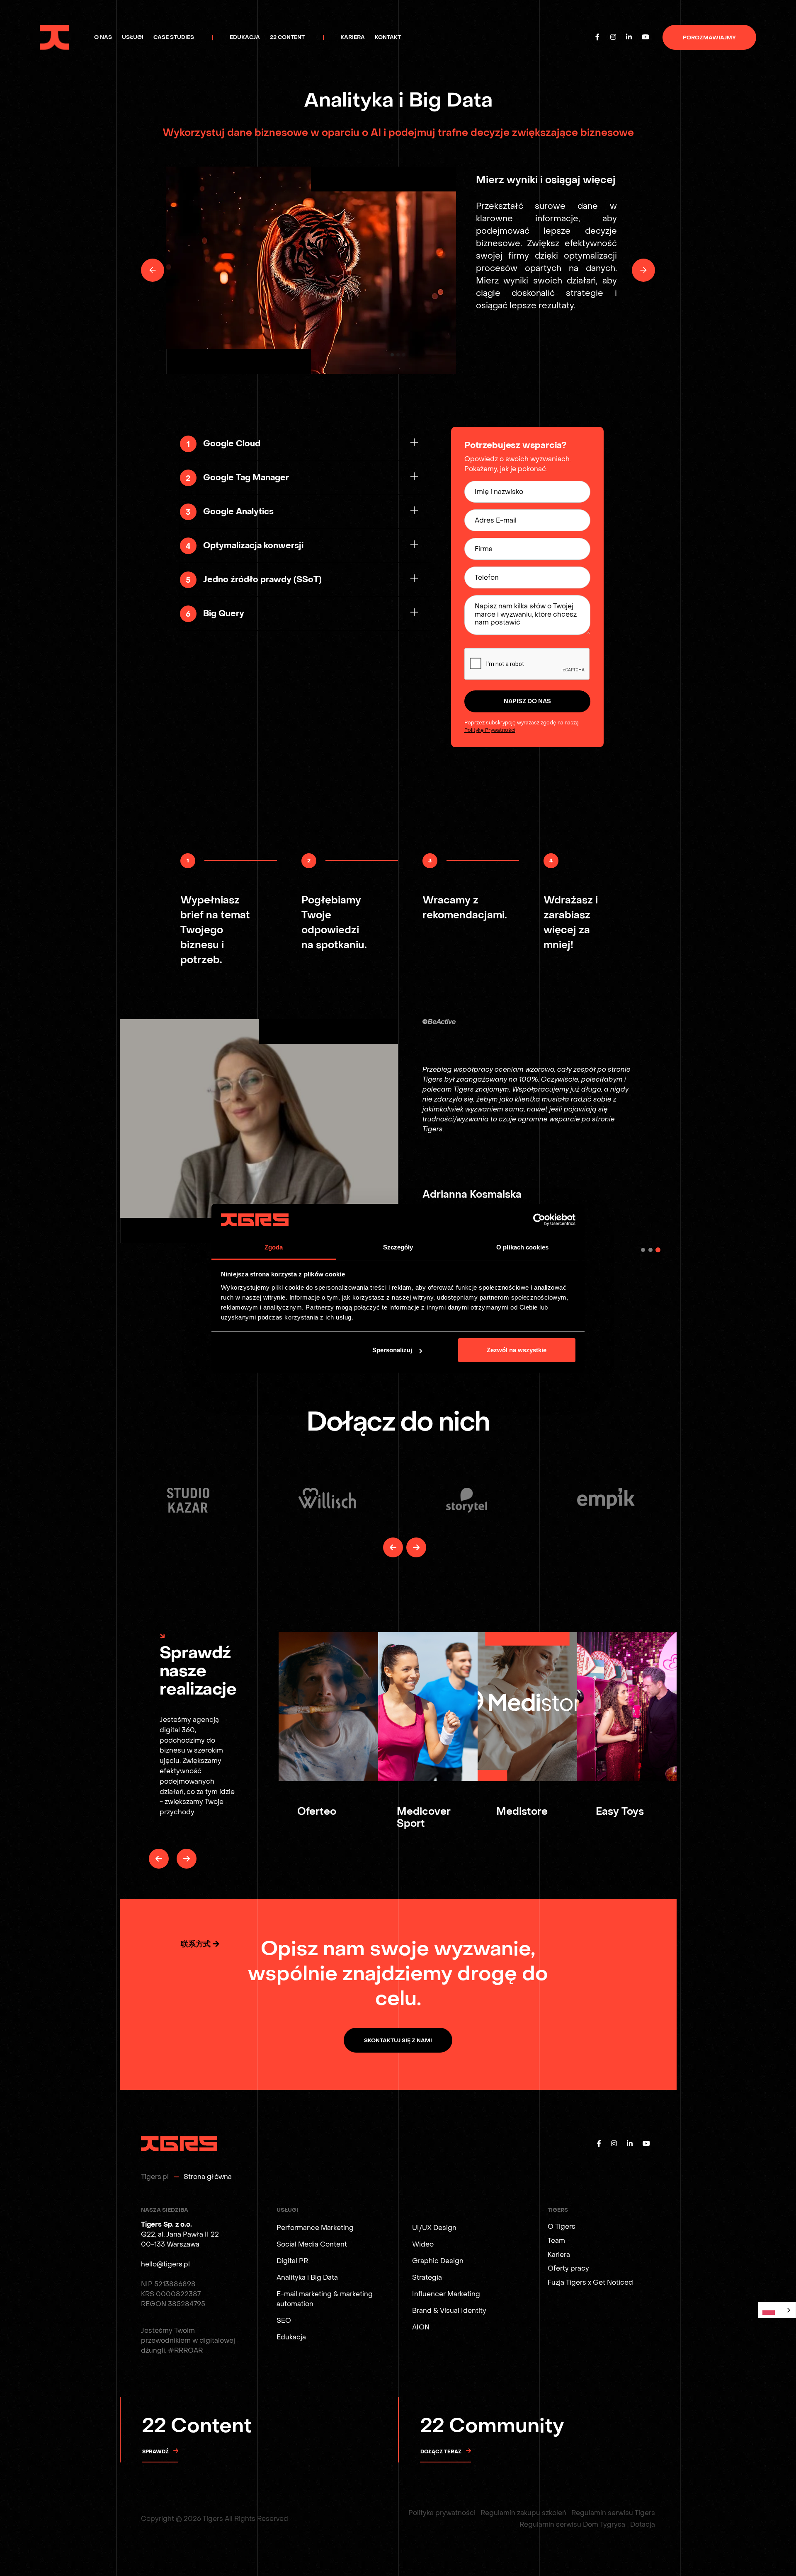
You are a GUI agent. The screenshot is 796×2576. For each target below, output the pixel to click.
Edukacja (291, 2337)
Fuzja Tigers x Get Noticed (590, 2282)
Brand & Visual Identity (449, 2311)
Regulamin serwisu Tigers (613, 2513)
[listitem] (188, 1500)
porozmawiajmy (709, 38)
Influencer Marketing (446, 2294)
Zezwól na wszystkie (517, 1350)
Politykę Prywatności (490, 730)
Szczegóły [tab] (398, 1247)
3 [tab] (658, 1250)
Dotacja (643, 2524)
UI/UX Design (434, 2228)
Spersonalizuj (392, 1350)
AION (421, 2327)
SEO (284, 2321)
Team (556, 2241)
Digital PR (292, 2261)
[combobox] (777, 2310)
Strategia (427, 2277)
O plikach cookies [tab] (522, 1247)
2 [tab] (650, 1250)
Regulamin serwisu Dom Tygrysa (572, 2524)
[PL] (777, 2310)
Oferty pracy (568, 2268)
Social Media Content (312, 2244)
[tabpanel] (398, 1131)
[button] (153, 270)
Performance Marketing (315, 2228)
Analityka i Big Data (307, 2277)
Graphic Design (438, 2261)
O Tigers (562, 2226)
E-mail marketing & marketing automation (325, 2299)
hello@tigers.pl (165, 2264)
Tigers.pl (155, 2177)
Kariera (559, 2255)
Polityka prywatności (442, 2513)
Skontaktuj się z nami (398, 2040)
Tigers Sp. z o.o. (166, 2224)
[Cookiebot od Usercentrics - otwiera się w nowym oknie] (539, 1220)
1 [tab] (643, 1250)
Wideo (423, 2244)
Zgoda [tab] (274, 1247)
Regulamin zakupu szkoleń (523, 2513)
